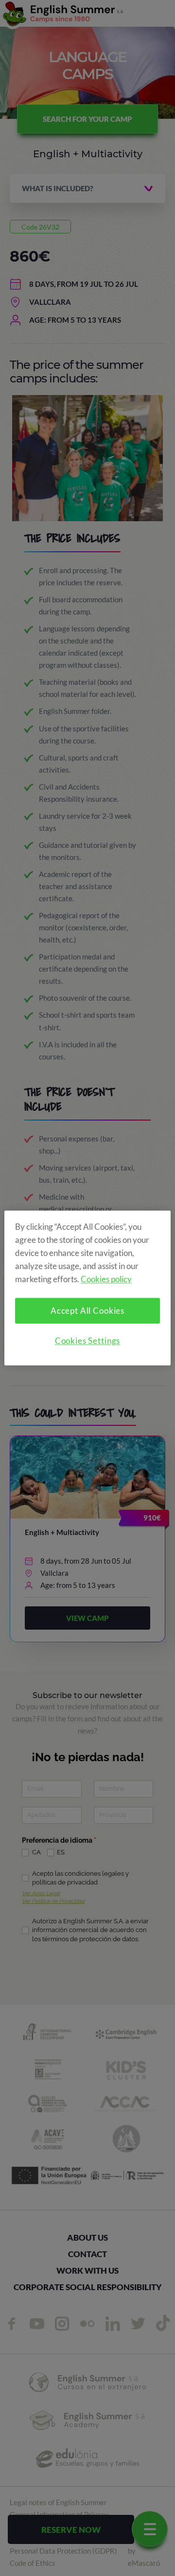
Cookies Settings (88, 1341)
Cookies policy (106, 1280)
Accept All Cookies (87, 1311)
